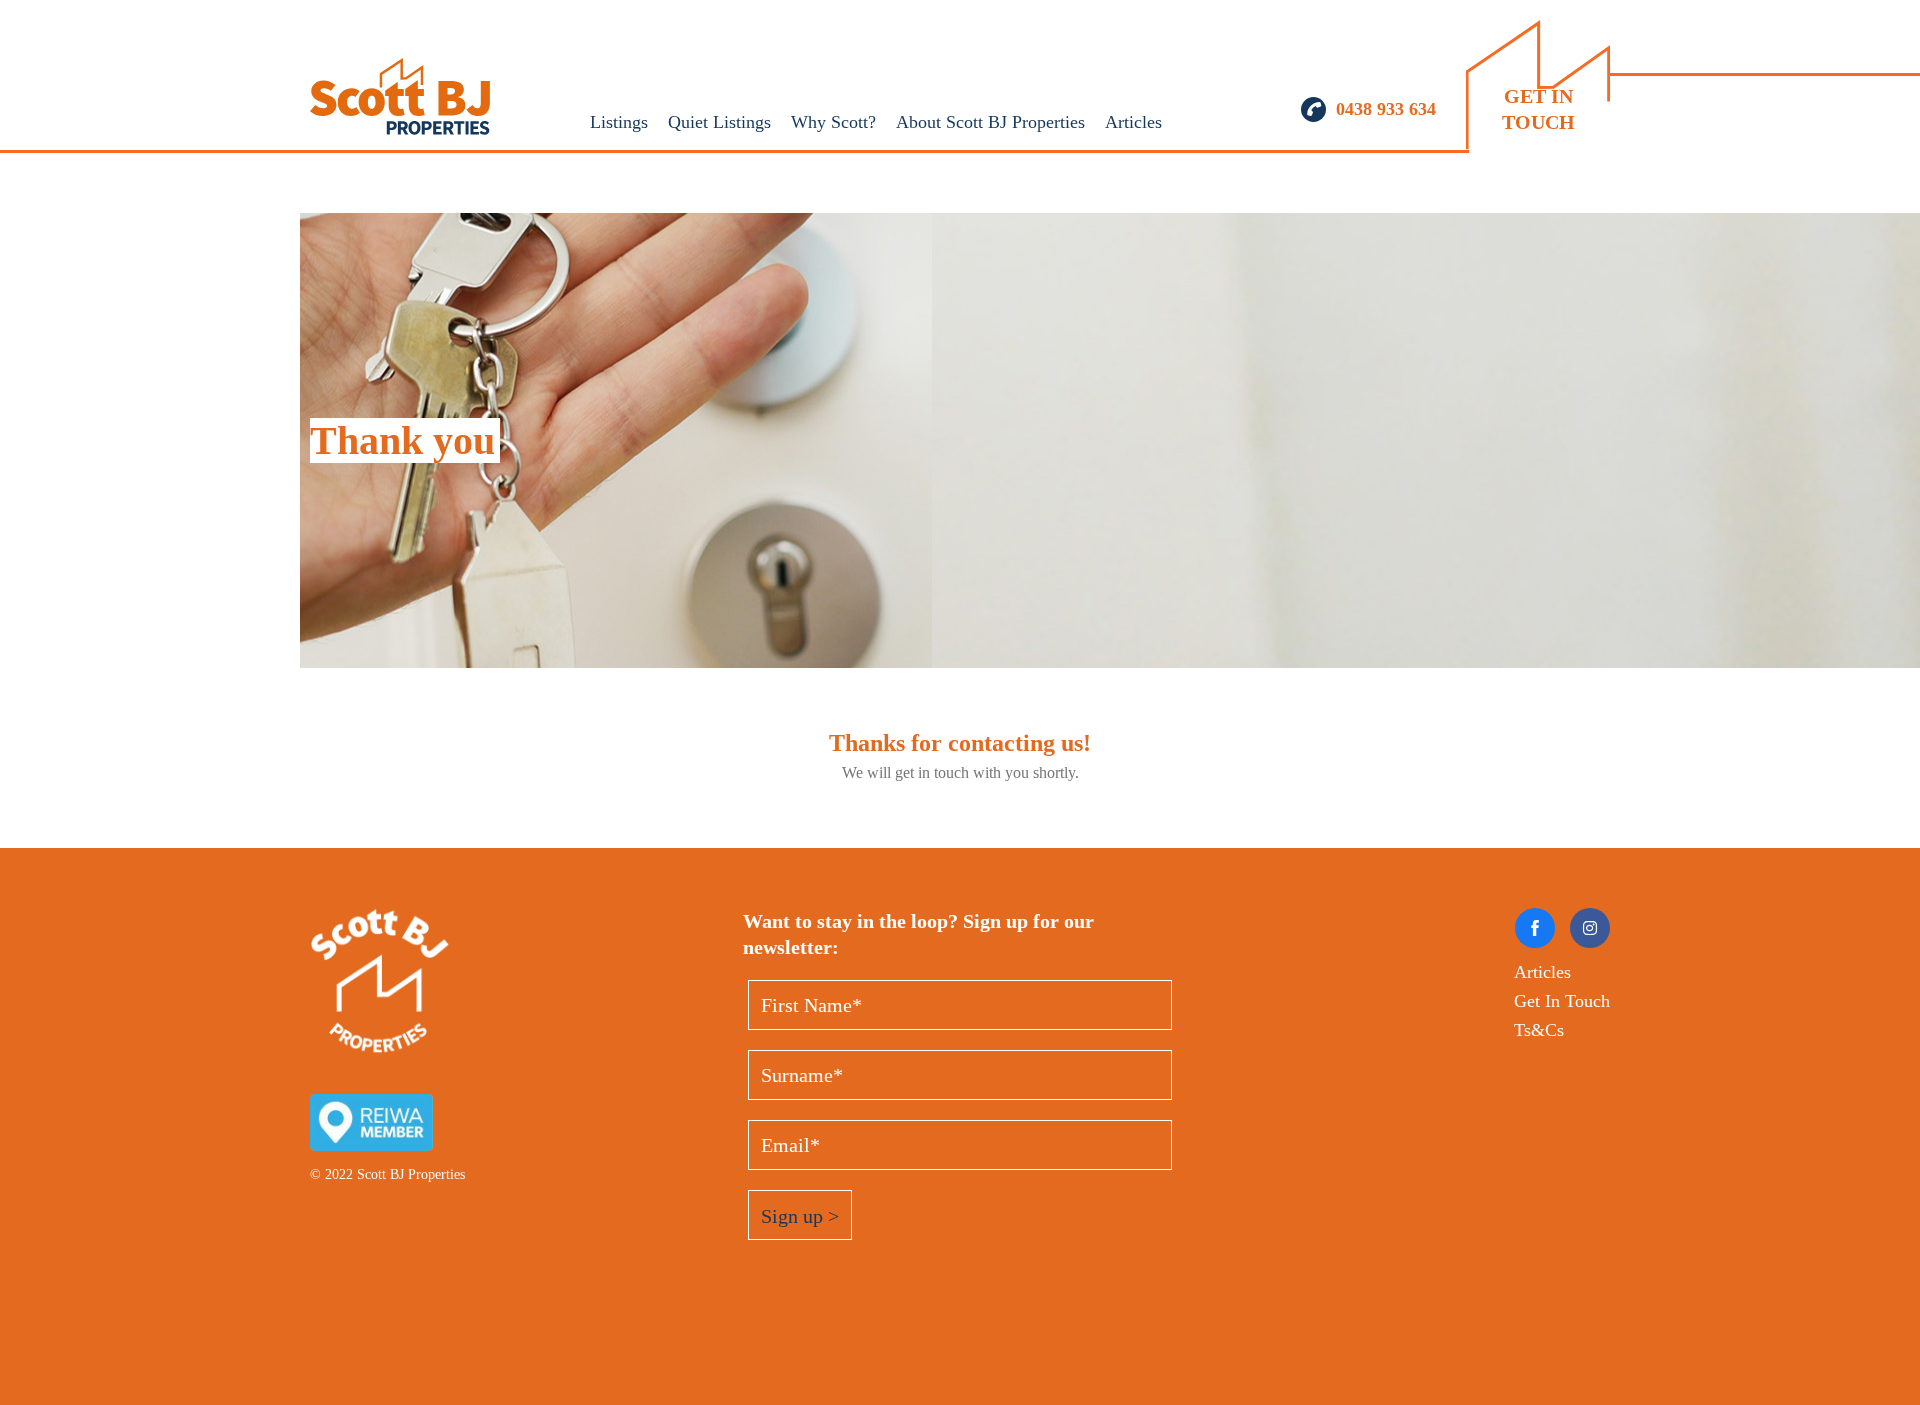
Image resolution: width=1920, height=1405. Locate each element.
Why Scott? (833, 122)
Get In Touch (1562, 1001)
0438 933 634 (1386, 109)
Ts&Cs (1539, 1030)
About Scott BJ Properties (990, 122)
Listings (619, 122)
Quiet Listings (719, 122)
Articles (1133, 122)
